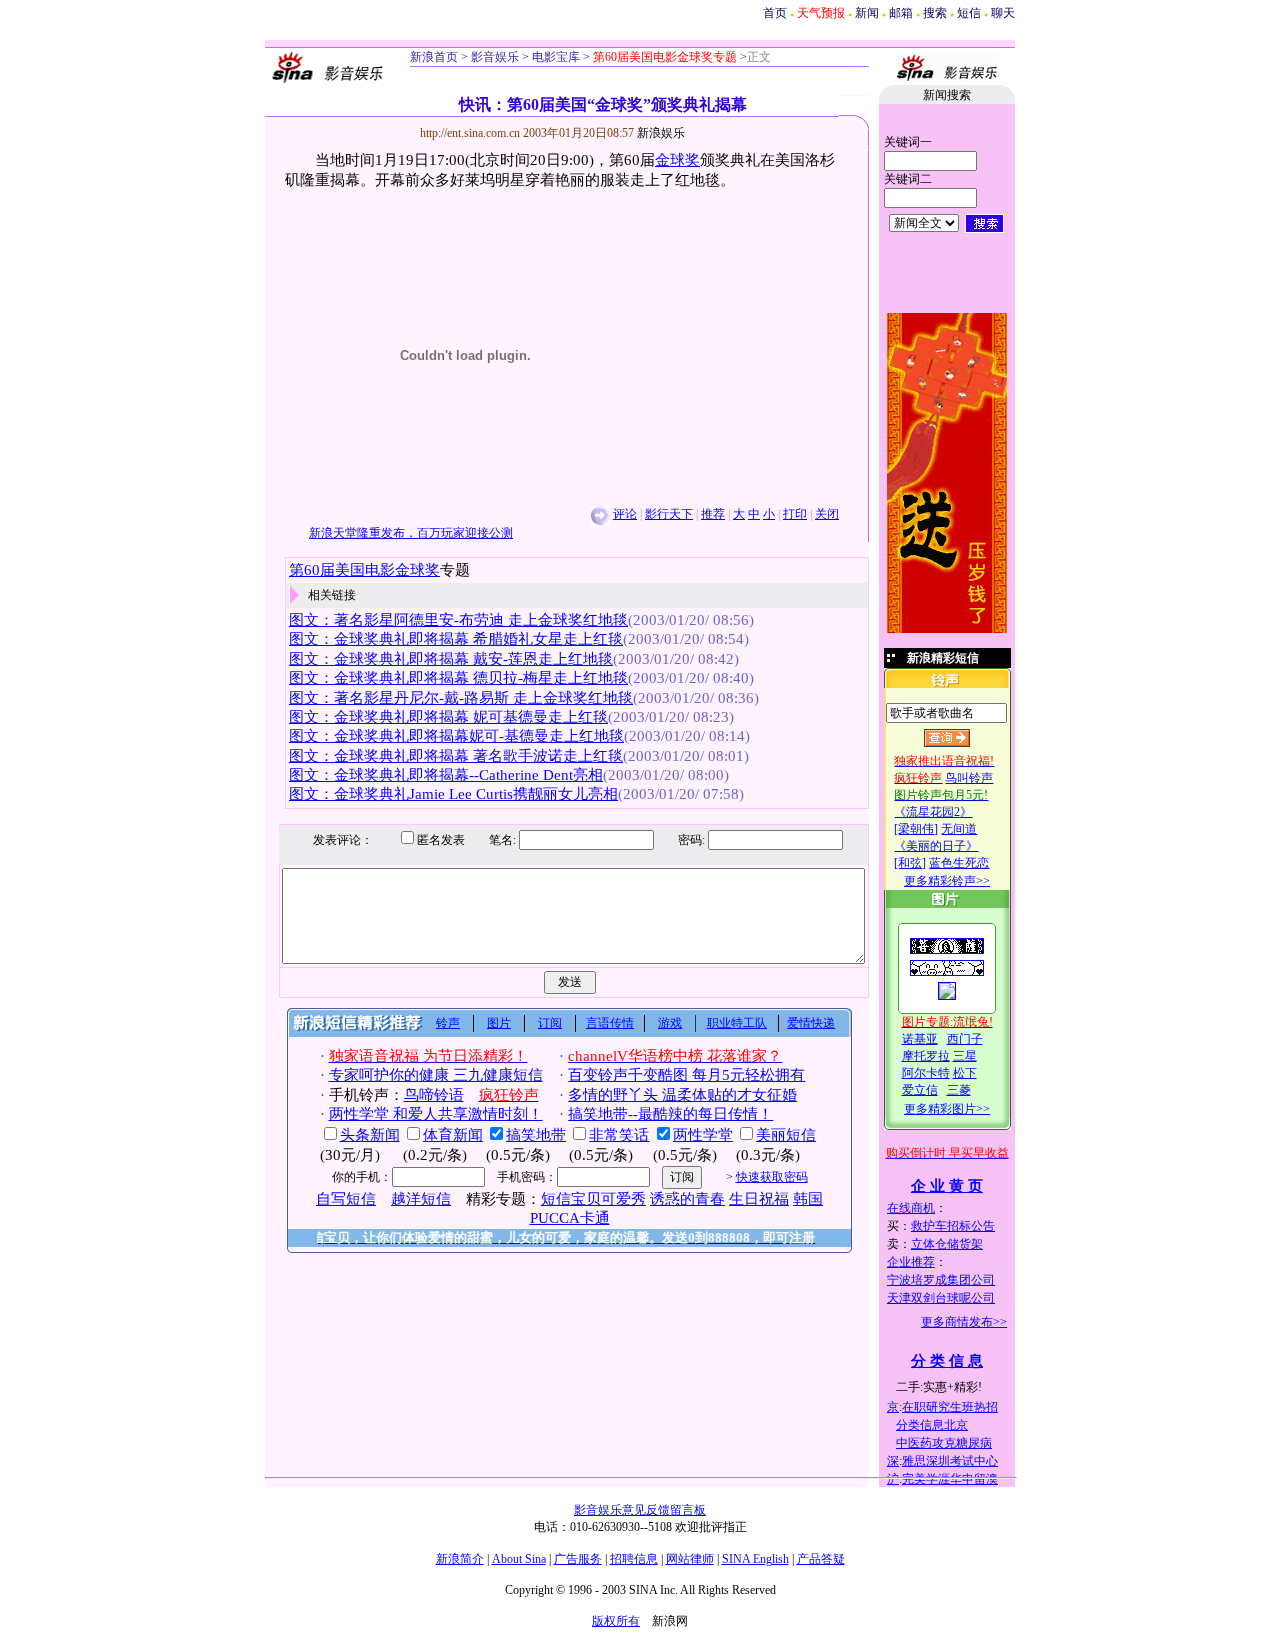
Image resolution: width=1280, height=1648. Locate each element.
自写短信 (346, 1199)
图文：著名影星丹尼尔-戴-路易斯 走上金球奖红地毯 (461, 698)
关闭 (827, 514)
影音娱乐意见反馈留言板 (640, 1510)
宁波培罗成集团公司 (941, 1280)
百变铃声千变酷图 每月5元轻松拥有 (686, 1075)
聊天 (1003, 13)
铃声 (448, 1023)
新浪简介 (460, 1559)
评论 (625, 514)
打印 (795, 514)
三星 (965, 1056)
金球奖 (677, 160)
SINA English (755, 1559)
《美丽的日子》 (936, 846)
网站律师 (690, 1559)
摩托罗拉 (926, 1056)
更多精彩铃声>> (947, 881)
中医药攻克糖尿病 (944, 1443)
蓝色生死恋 (959, 863)
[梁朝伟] (916, 829)
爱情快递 (811, 1023)
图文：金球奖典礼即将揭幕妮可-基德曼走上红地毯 (456, 736)
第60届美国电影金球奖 (364, 570)
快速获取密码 (772, 1177)
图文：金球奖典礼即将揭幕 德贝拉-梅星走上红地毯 (458, 678)
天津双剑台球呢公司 (941, 1298)
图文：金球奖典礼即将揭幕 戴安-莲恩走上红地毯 (451, 659)
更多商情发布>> (964, 1322)
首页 (775, 13)
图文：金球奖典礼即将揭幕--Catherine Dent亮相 (446, 775)
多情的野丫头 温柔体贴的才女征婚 (682, 1095)
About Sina (519, 1559)
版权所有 (616, 1621)
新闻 (867, 13)
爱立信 (920, 1090)
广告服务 (578, 1559)
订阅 (550, 1023)
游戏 (670, 1023)
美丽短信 (786, 1135)
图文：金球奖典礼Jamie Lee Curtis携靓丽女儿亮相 (453, 794)
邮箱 (901, 13)
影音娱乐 (495, 57)
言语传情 (610, 1023)
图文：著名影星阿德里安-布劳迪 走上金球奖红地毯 (458, 620)
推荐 (713, 514)
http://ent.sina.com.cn (471, 133)
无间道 (959, 829)
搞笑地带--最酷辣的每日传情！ (670, 1114)
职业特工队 (737, 1023)
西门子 (965, 1039)
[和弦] (910, 863)
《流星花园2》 (933, 812)
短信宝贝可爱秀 (593, 1199)
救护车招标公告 (953, 1226)
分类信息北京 (932, 1425)
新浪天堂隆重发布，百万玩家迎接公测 (411, 533)
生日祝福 (759, 1199)
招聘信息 (634, 1559)
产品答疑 (821, 1559)
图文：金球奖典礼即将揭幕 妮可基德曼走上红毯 (448, 717)
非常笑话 (619, 1135)
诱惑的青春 (687, 1199)
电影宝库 (554, 57)
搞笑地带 (536, 1135)
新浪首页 (434, 57)
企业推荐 (911, 1262)
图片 (499, 1023)
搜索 (935, 13)
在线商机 (911, 1208)
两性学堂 (703, 1135)
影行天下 (669, 514)
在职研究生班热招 (950, 1407)
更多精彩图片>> (947, 1109)
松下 (965, 1073)
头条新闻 (370, 1135)
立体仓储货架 (947, 1244)
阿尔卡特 (926, 1073)
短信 (969, 13)
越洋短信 (421, 1199)
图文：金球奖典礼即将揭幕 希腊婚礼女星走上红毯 (456, 639)
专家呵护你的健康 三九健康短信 (436, 1075)
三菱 (959, 1090)
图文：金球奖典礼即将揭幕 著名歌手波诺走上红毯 (456, 756)
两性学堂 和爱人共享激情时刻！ (436, 1114)
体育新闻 (453, 1135)
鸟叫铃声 (969, 778)
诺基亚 (920, 1039)
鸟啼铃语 (434, 1095)
